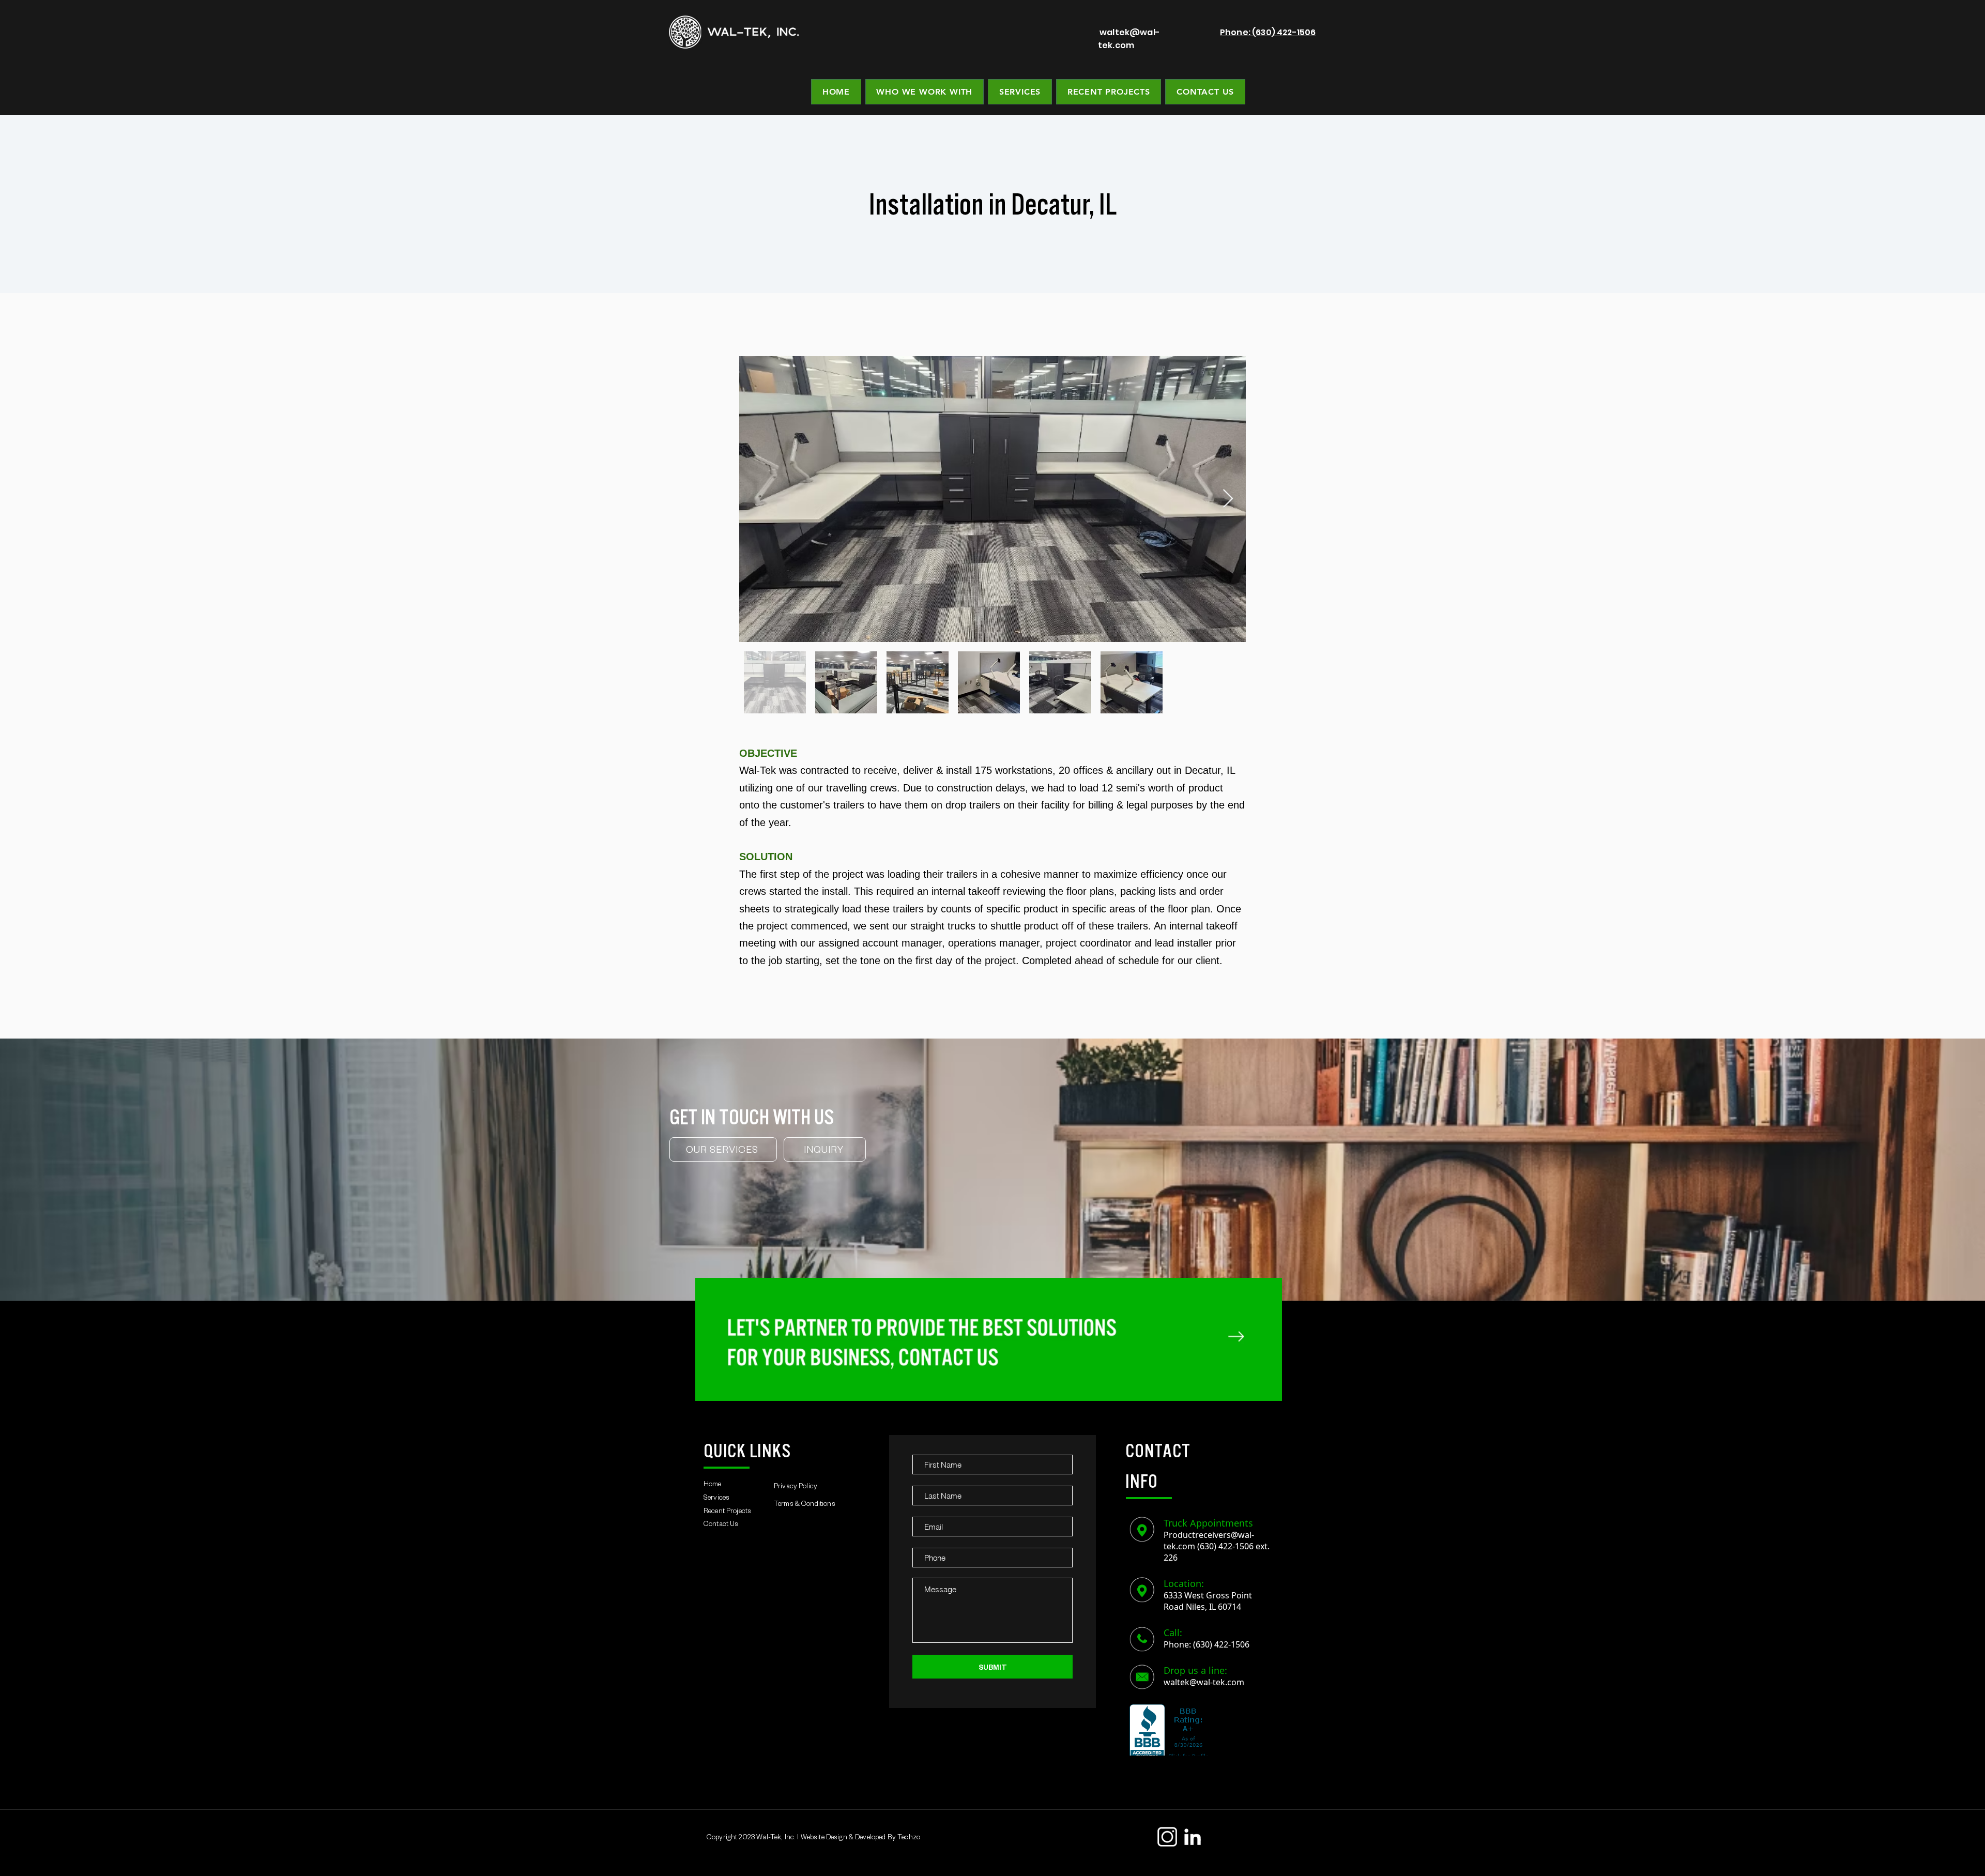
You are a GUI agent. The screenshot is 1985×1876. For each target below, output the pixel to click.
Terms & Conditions (805, 1505)
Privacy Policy (796, 1488)
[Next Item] (1228, 499)
